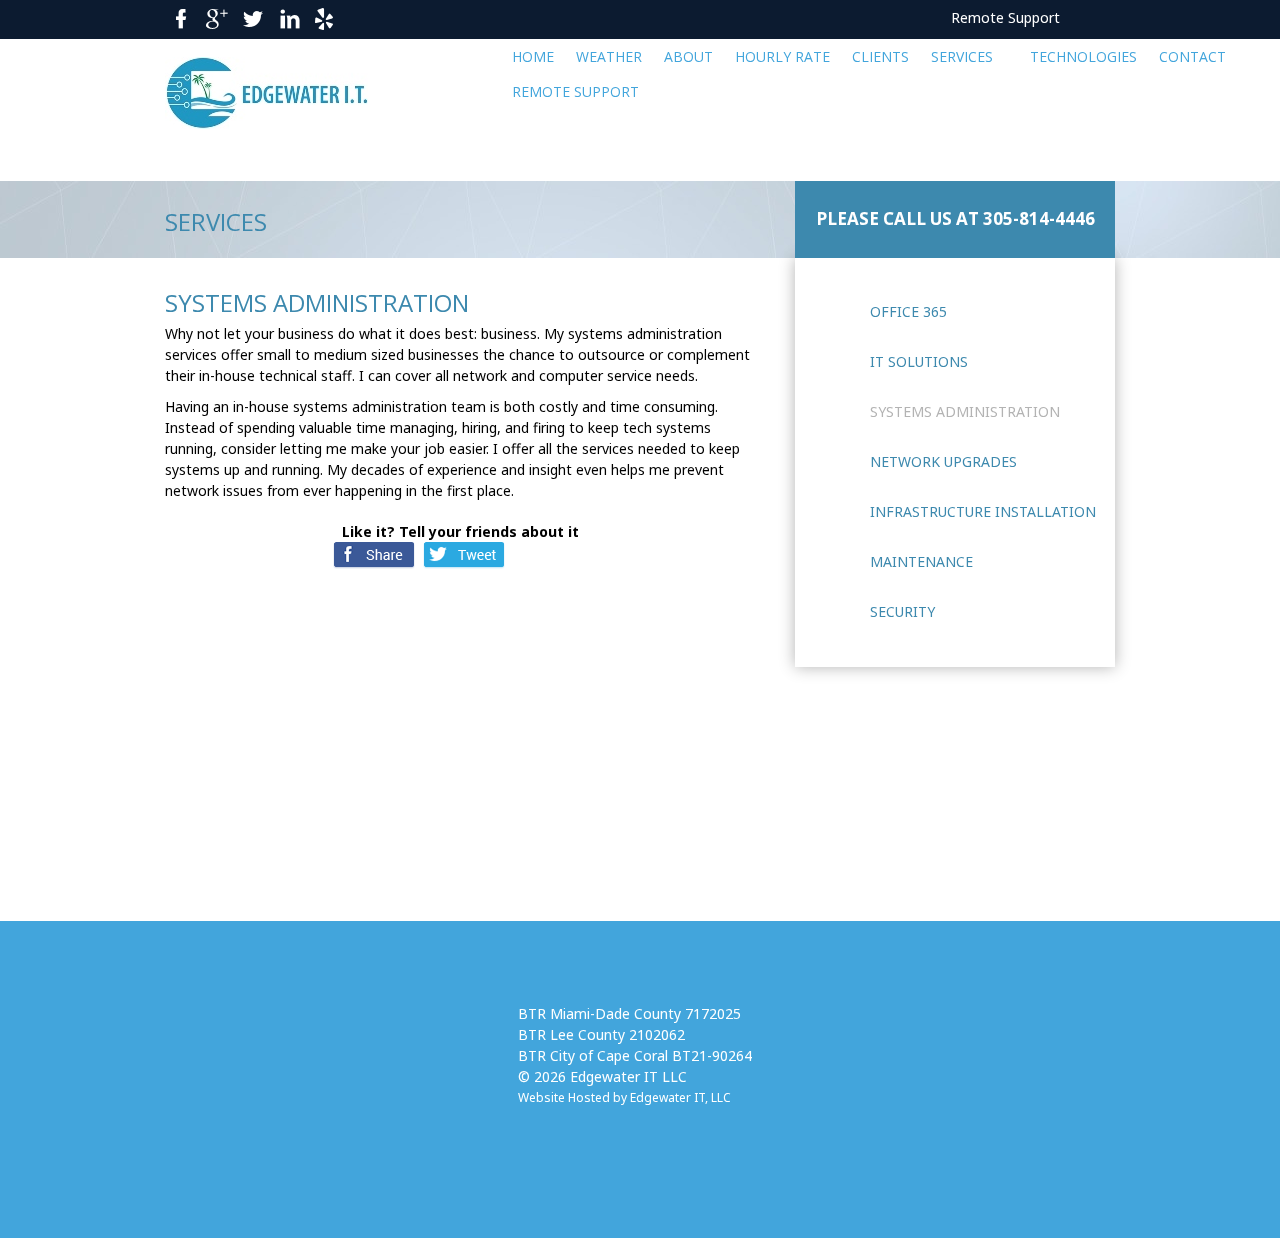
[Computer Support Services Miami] (291, 93)
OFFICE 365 (908, 311)
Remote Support (1005, 17)
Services (962, 56)
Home (533, 56)
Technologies (1083, 56)
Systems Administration (965, 411)
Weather (609, 56)
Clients (880, 56)
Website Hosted (564, 1097)
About (688, 56)
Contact (1192, 56)
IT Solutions (919, 361)
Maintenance (921, 561)
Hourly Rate (782, 56)
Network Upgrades (943, 461)
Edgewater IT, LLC (680, 1097)
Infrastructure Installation (983, 511)
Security (902, 611)
